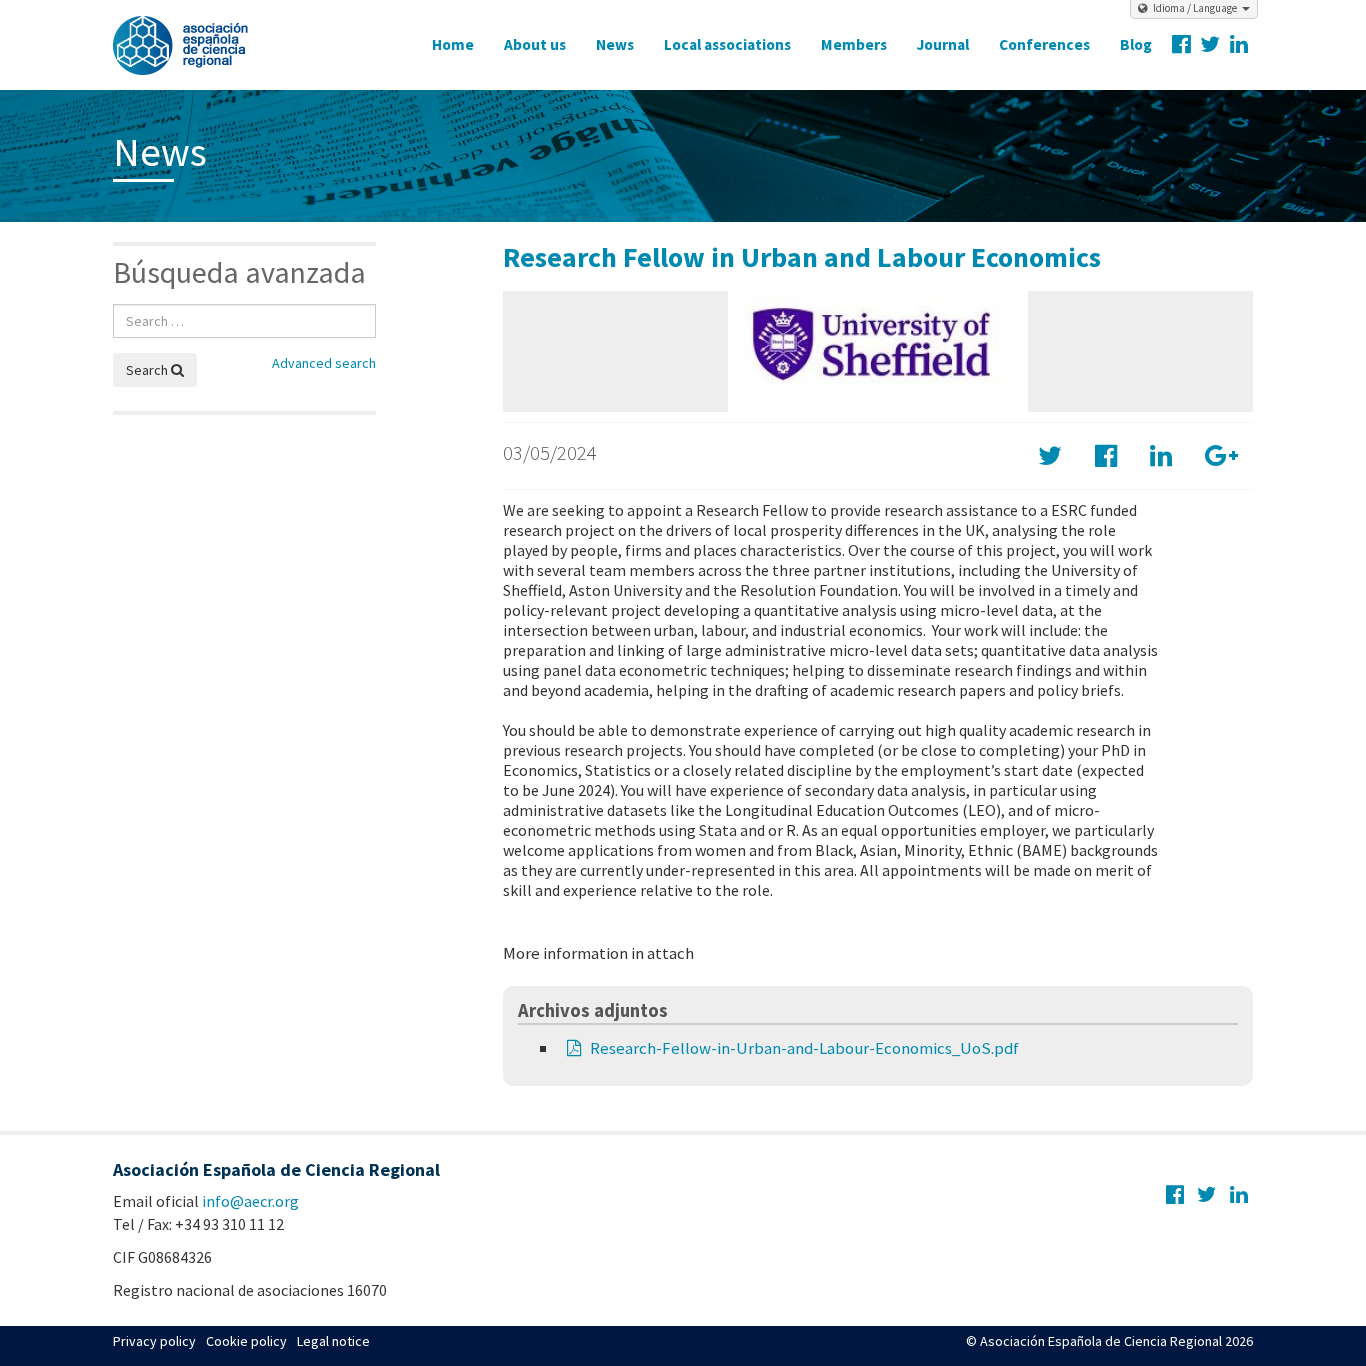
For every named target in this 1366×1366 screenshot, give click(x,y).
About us (535, 44)
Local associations (727, 44)
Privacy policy (154, 1341)
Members (854, 44)
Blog (1136, 44)
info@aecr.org (250, 1201)
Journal (943, 44)
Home (453, 44)
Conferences (1044, 44)
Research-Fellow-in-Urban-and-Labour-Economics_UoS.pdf (804, 1048)
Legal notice (333, 1341)
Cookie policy (246, 1341)
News (615, 44)
